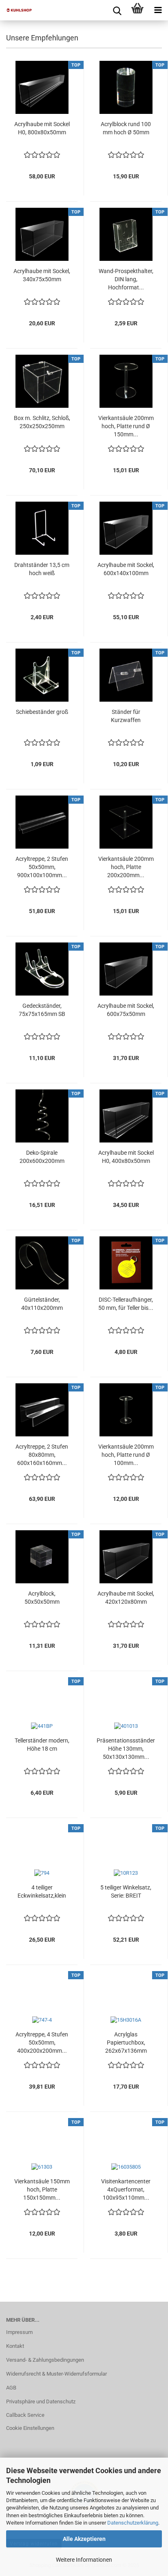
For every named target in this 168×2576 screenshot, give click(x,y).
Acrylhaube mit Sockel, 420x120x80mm (126, 1598)
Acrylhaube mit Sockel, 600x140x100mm (126, 569)
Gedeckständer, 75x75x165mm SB (42, 1010)
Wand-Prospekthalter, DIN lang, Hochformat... (126, 279)
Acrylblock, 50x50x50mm (42, 1598)
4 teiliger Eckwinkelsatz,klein (42, 1891)
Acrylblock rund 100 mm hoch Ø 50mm (126, 128)
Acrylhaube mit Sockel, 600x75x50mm (126, 1010)
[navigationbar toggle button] (158, 10)
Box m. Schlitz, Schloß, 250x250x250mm (42, 422)
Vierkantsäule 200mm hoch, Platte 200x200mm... (126, 867)
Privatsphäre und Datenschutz (41, 2402)
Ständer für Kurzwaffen (126, 716)
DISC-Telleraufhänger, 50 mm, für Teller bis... (126, 1304)
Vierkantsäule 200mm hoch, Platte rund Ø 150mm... (126, 426)
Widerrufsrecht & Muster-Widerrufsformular (56, 2374)
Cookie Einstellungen (30, 2428)
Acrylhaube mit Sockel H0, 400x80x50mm (126, 1157)
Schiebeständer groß (42, 712)
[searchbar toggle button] (117, 10)
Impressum (19, 2332)
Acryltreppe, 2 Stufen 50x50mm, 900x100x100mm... (42, 867)
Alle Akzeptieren (84, 2539)
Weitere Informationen (84, 2560)
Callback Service (25, 2415)
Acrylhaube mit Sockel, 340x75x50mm (42, 275)
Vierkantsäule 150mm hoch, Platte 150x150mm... (42, 2189)
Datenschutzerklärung (133, 2523)
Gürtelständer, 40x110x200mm (42, 1304)
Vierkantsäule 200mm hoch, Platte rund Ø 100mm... (126, 1455)
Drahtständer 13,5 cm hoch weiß (42, 569)
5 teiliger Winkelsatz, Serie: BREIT (126, 1891)
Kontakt (15, 2346)
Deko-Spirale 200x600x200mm (42, 1157)
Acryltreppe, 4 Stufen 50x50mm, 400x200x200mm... (42, 2043)
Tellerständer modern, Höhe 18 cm (42, 1745)
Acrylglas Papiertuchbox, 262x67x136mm (126, 2043)
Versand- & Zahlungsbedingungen (45, 2360)
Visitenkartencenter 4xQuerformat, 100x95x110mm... (126, 2189)
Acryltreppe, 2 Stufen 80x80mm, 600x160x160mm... (42, 1455)
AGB (11, 2388)
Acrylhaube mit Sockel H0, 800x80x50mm (42, 128)
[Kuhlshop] (16, 10)
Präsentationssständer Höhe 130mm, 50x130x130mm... (126, 1749)
